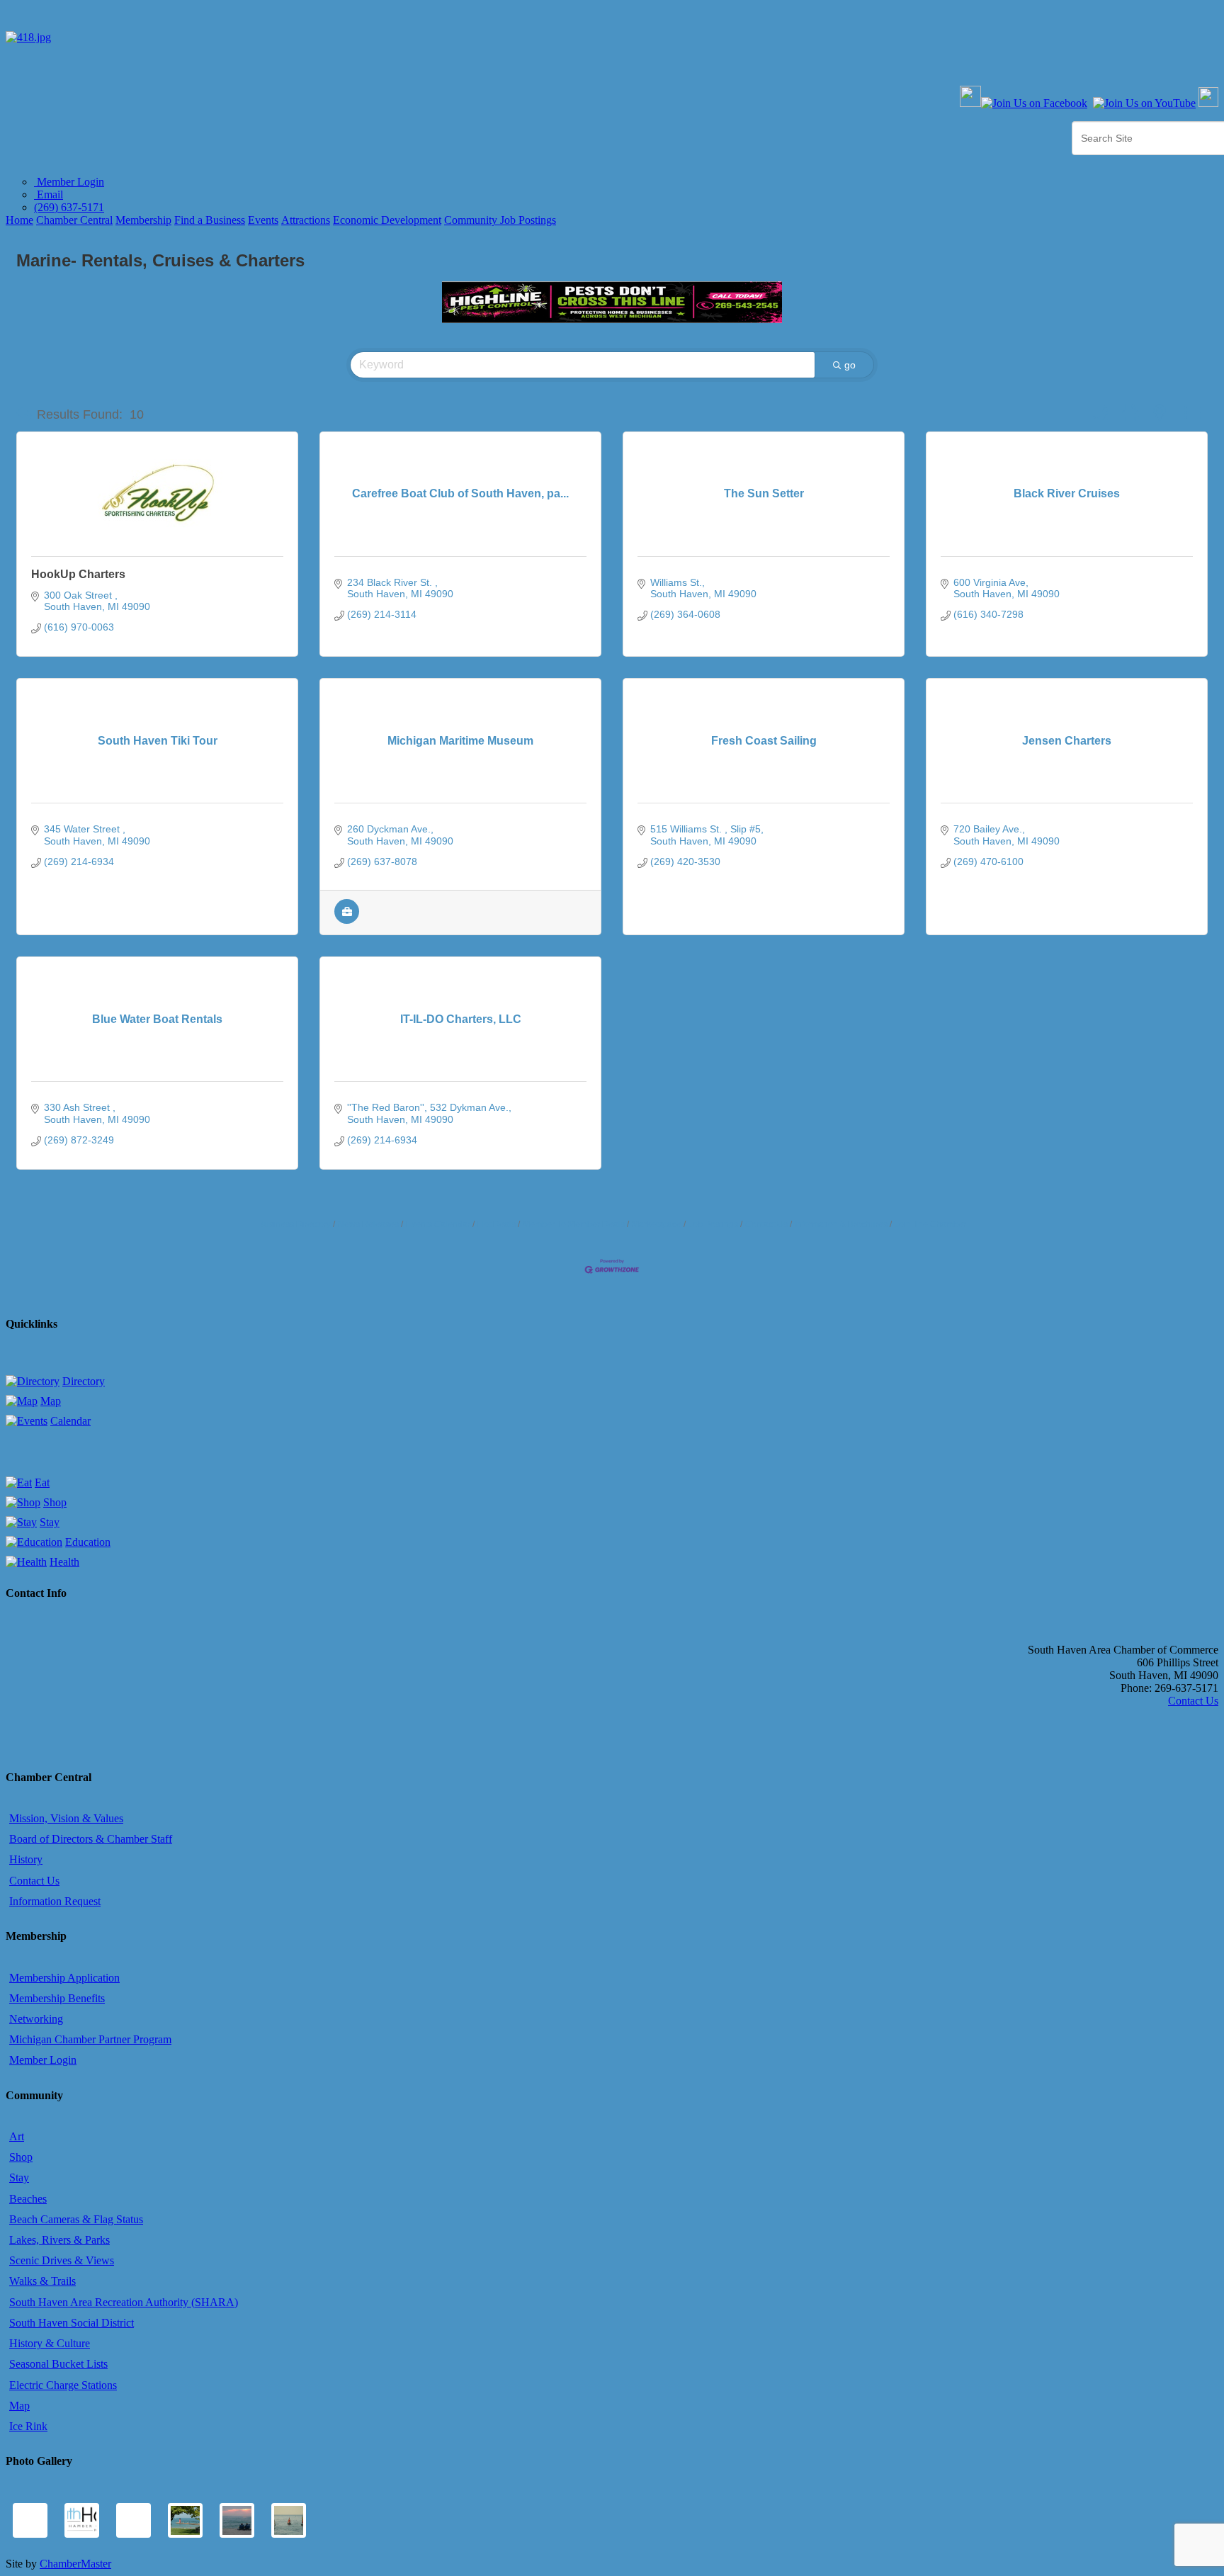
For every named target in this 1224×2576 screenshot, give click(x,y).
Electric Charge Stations (63, 2385)
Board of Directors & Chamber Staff (91, 1839)
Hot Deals (497, 1224)
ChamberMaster (75, 2564)
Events (263, 220)
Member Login (69, 182)
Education (88, 1542)
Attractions (306, 220)
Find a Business (210, 220)
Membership (143, 220)
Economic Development (387, 220)
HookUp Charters (78, 574)
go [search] (850, 365)
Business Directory (295, 1224)
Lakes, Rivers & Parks (59, 2240)
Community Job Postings (500, 220)
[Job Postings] (347, 920)
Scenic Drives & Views (62, 2260)
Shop (55, 1502)
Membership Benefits (57, 1998)
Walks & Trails (42, 2281)
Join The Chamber (930, 1224)
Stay (50, 1522)
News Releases (368, 1224)
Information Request (55, 1901)
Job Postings (713, 1224)
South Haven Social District (72, 2323)
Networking (36, 2019)
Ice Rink (28, 2426)
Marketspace (657, 1224)
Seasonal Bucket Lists (58, 2364)
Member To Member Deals (574, 1224)
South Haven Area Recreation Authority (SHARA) (124, 2302)
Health (64, 1562)
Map (51, 1401)
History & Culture (50, 2343)
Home (19, 220)
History (26, 1859)
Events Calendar (438, 1224)
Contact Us (766, 1224)
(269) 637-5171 (69, 207)
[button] (24, 414)
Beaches (28, 2199)
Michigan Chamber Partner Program (90, 2039)
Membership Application (64, 1978)
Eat (42, 1482)
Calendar (70, 1421)
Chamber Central (74, 220)
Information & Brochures (841, 1224)
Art (17, 2136)
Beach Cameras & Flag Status (76, 2219)
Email (49, 194)
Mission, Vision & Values (66, 1818)
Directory (84, 1381)
